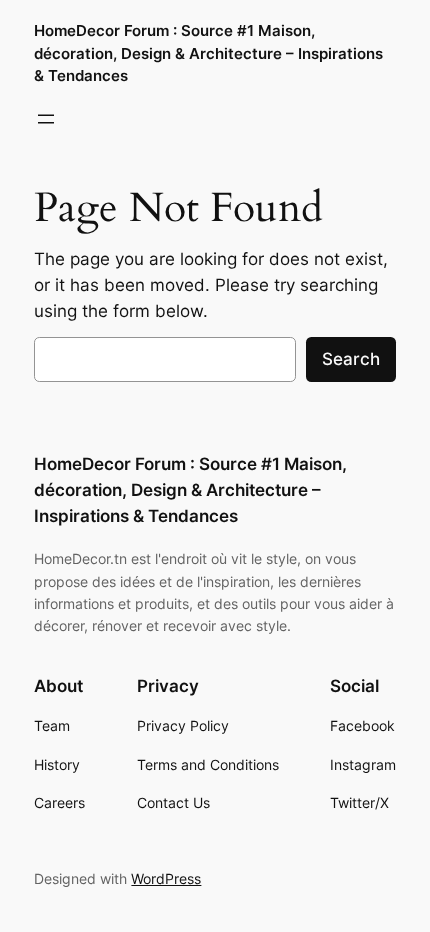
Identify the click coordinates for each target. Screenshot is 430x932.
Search (351, 359)
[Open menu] (46, 119)
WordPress (166, 878)
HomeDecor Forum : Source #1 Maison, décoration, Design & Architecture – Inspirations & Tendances (208, 53)
